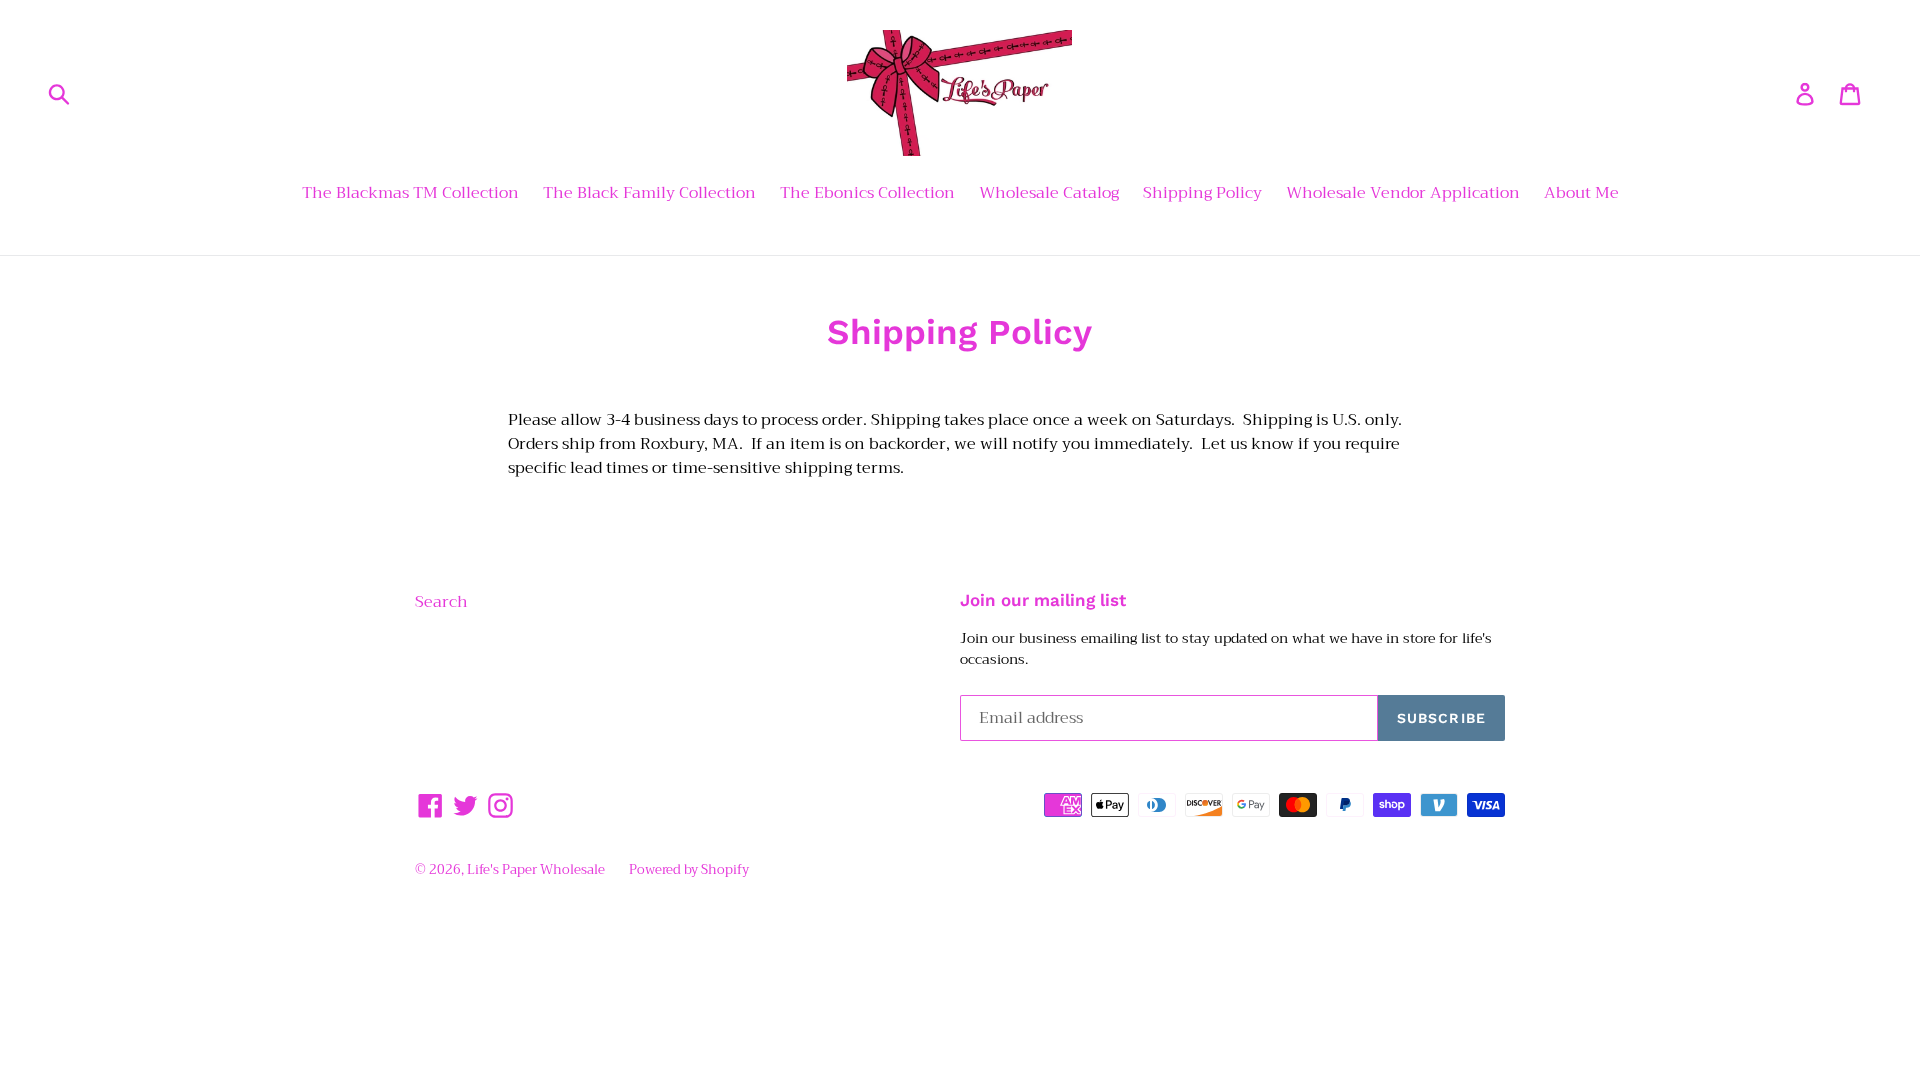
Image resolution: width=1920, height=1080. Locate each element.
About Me (1581, 194)
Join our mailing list (1043, 600)
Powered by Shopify (689, 869)
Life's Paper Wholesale (536, 869)
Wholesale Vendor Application (1403, 194)
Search (441, 602)
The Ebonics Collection (867, 194)
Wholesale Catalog (1049, 194)
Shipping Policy (1202, 194)
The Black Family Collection (649, 194)
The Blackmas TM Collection (410, 194)
